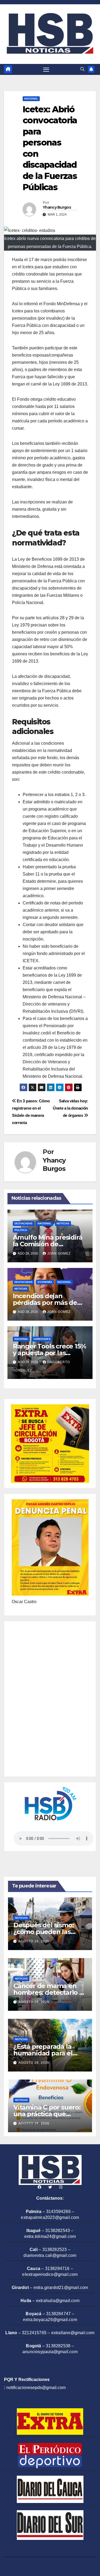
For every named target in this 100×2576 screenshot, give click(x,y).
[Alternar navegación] (46, 70)
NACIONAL (31, 99)
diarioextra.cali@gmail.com (50, 2255)
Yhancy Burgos (57, 207)
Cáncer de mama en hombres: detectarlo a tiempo (48, 1992)
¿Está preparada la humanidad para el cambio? (43, 2053)
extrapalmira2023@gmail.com (50, 2217)
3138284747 (58, 2314)
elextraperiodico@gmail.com (50, 2274)
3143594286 (58, 2212)
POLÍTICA (21, 1230)
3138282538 (58, 2346)
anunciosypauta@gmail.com (50, 2352)
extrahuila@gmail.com (58, 2301)
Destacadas (23, 1223)
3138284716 (57, 2269)
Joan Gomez (59, 1253)
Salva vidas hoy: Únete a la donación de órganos (70, 1108)
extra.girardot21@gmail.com (61, 2288)
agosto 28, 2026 (34, 1941)
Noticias (63, 1223)
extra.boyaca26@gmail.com (50, 2320)
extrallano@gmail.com (73, 2333)
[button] (82, 69)
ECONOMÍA (45, 1282)
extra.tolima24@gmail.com (50, 2236)
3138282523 (55, 2250)
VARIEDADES (42, 1339)
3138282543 (58, 2231)
